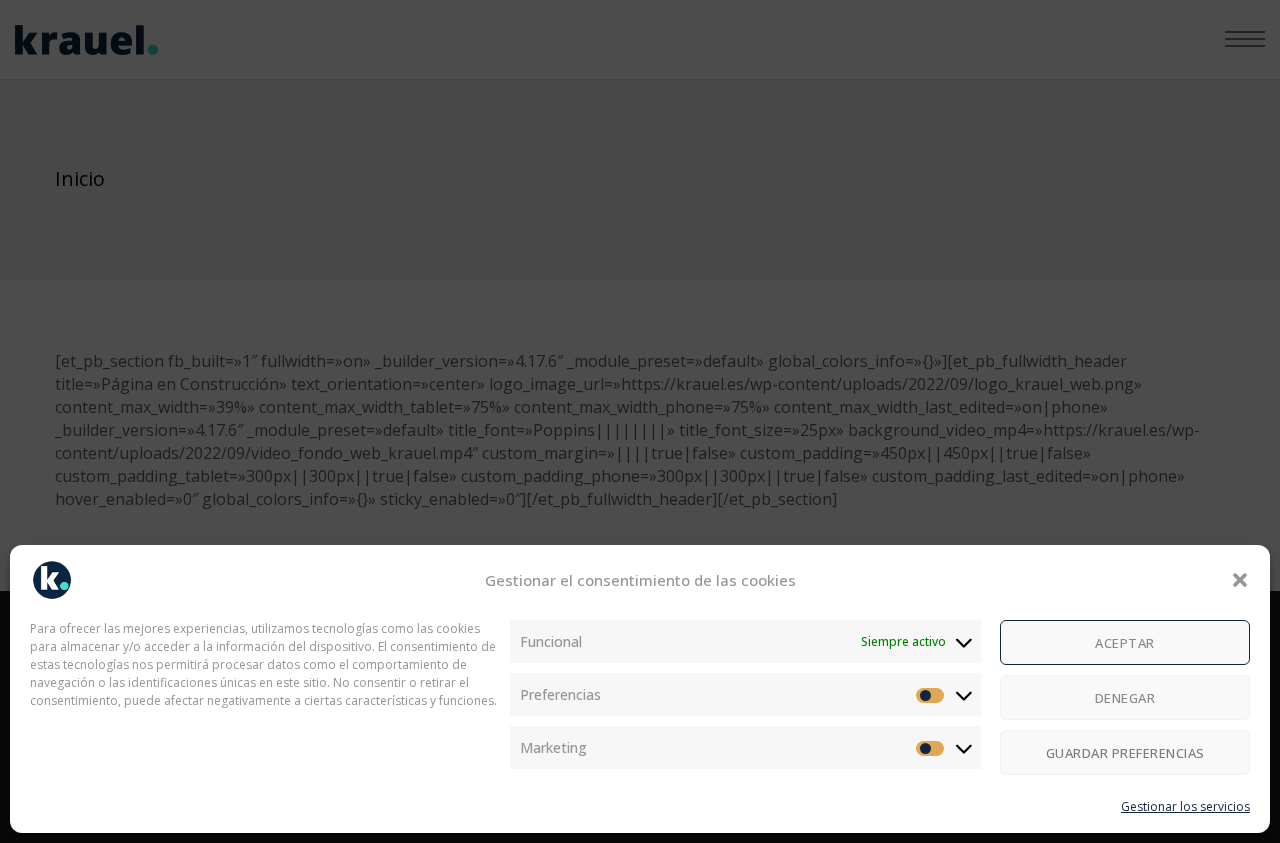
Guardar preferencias (1125, 753)
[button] (1240, 580)
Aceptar (1125, 643)
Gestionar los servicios (1185, 806)
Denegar (1125, 698)
